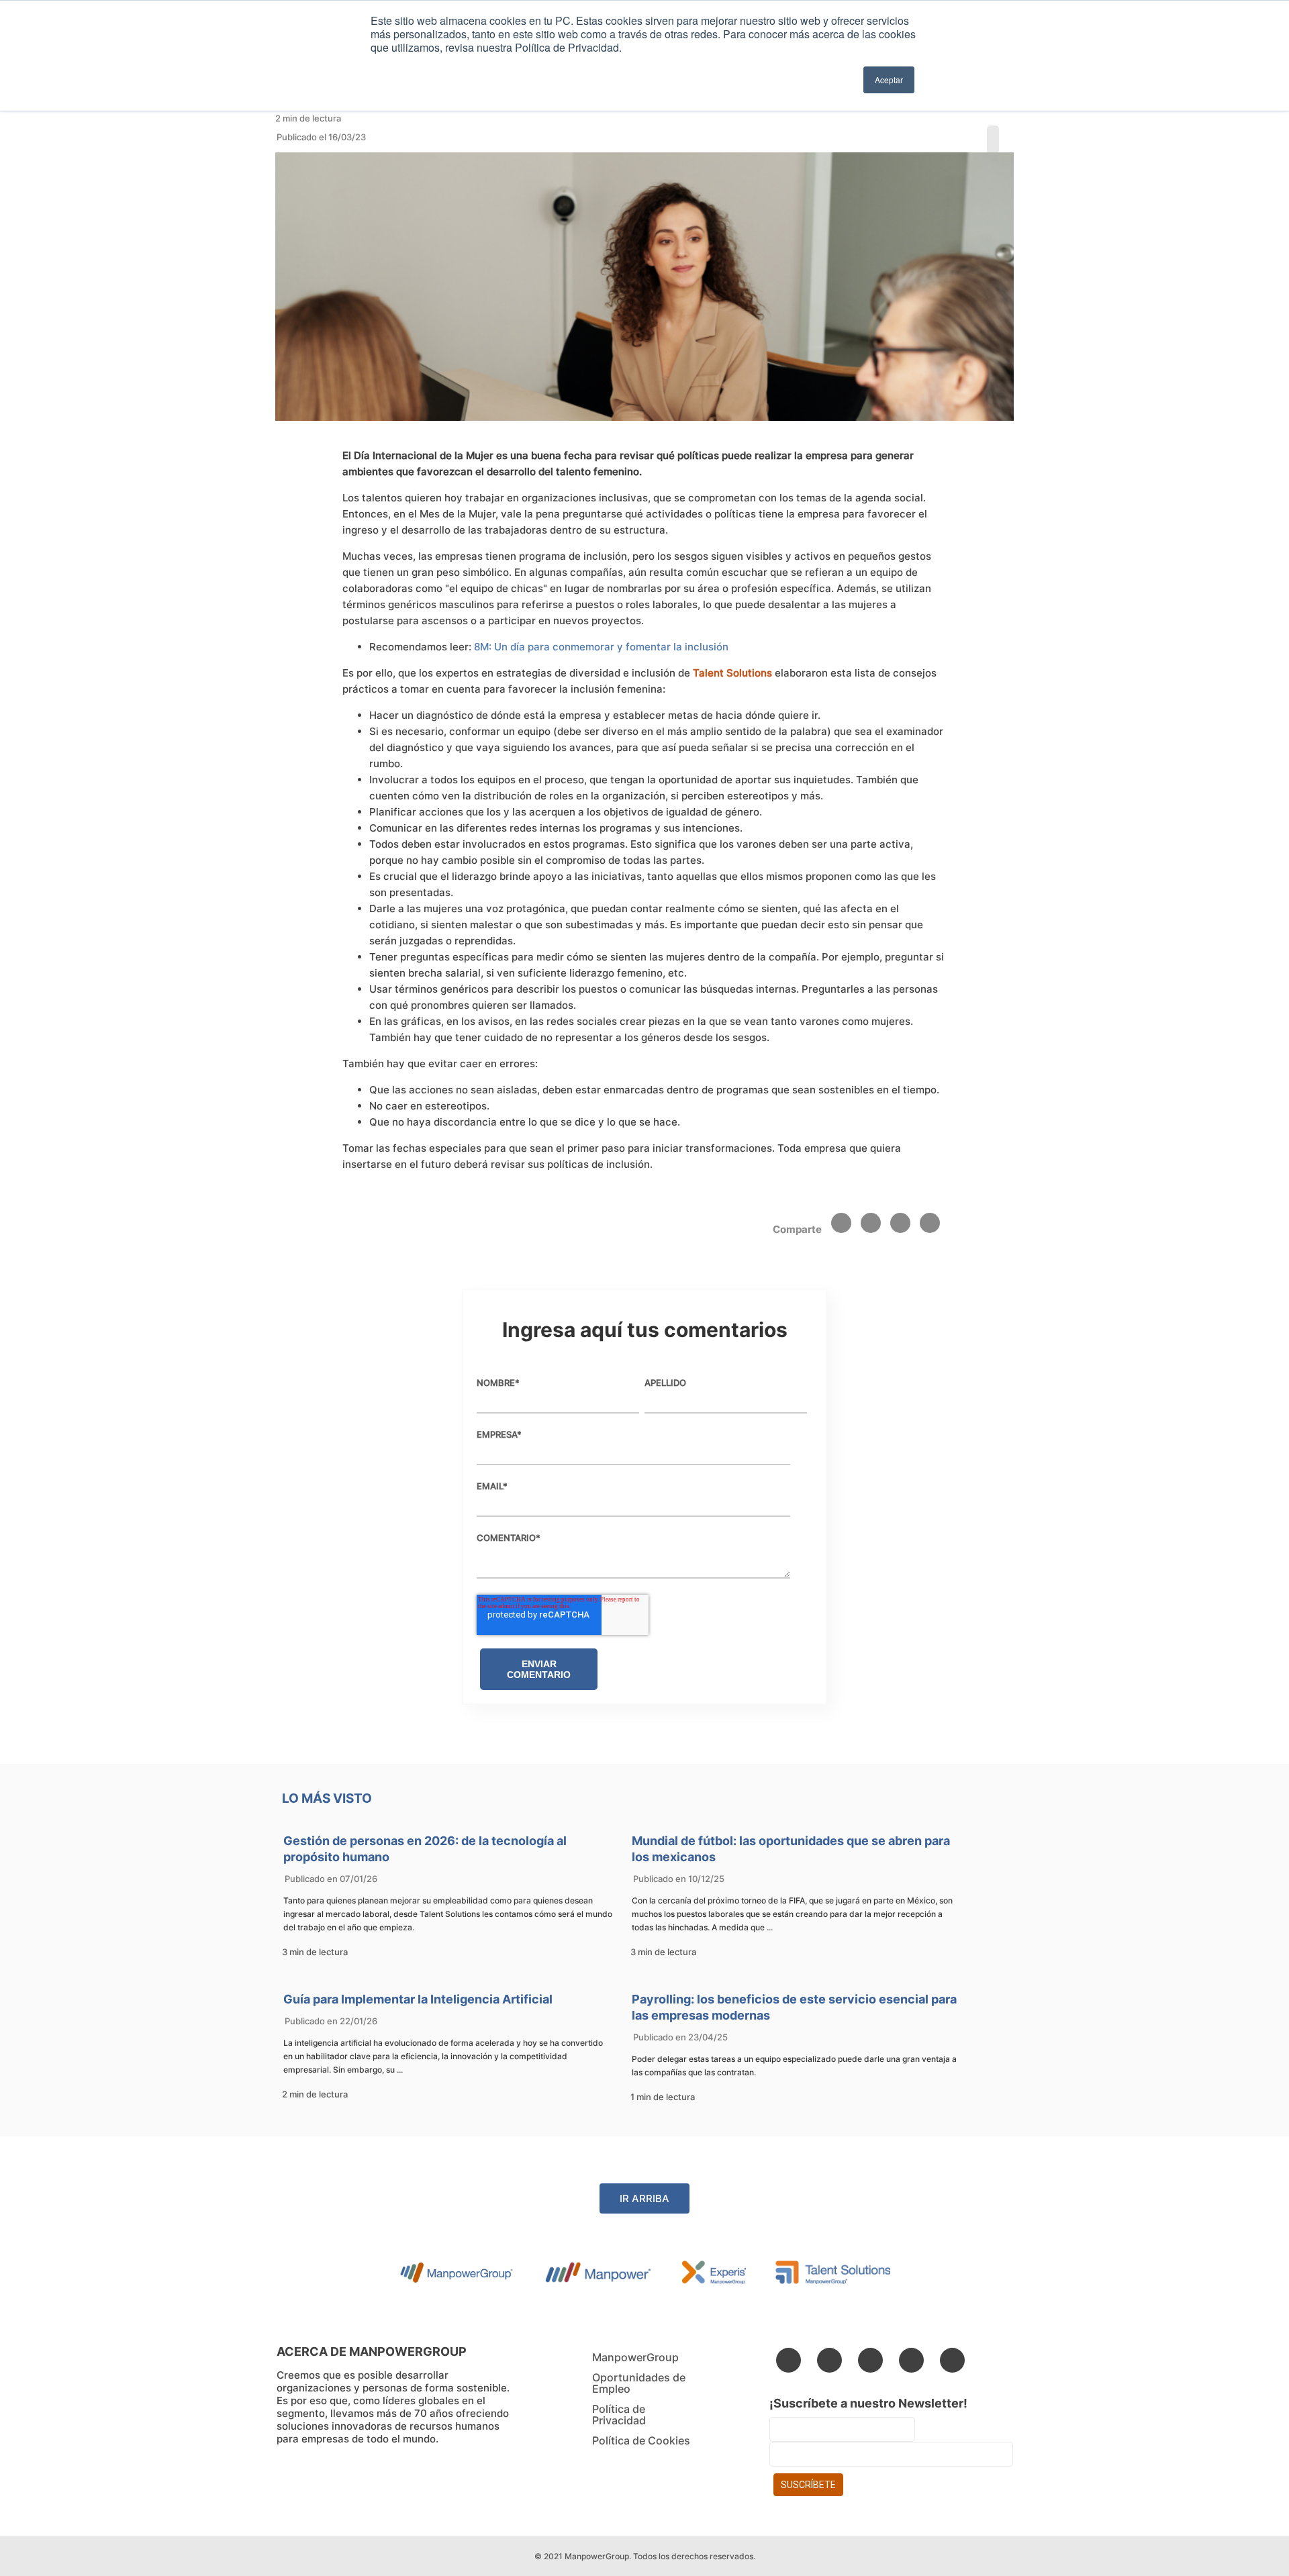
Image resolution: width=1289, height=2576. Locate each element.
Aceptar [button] (889, 80)
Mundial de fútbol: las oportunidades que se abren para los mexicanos (791, 1849)
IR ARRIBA (644, 2198)
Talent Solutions (734, 673)
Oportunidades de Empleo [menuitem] (639, 2383)
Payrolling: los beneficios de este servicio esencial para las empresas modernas (794, 2007)
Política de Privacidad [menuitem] (619, 2415)
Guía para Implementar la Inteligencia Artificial (418, 1999)
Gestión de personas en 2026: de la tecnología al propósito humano (425, 1849)
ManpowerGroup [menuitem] (635, 2357)
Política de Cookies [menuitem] (641, 2440)
